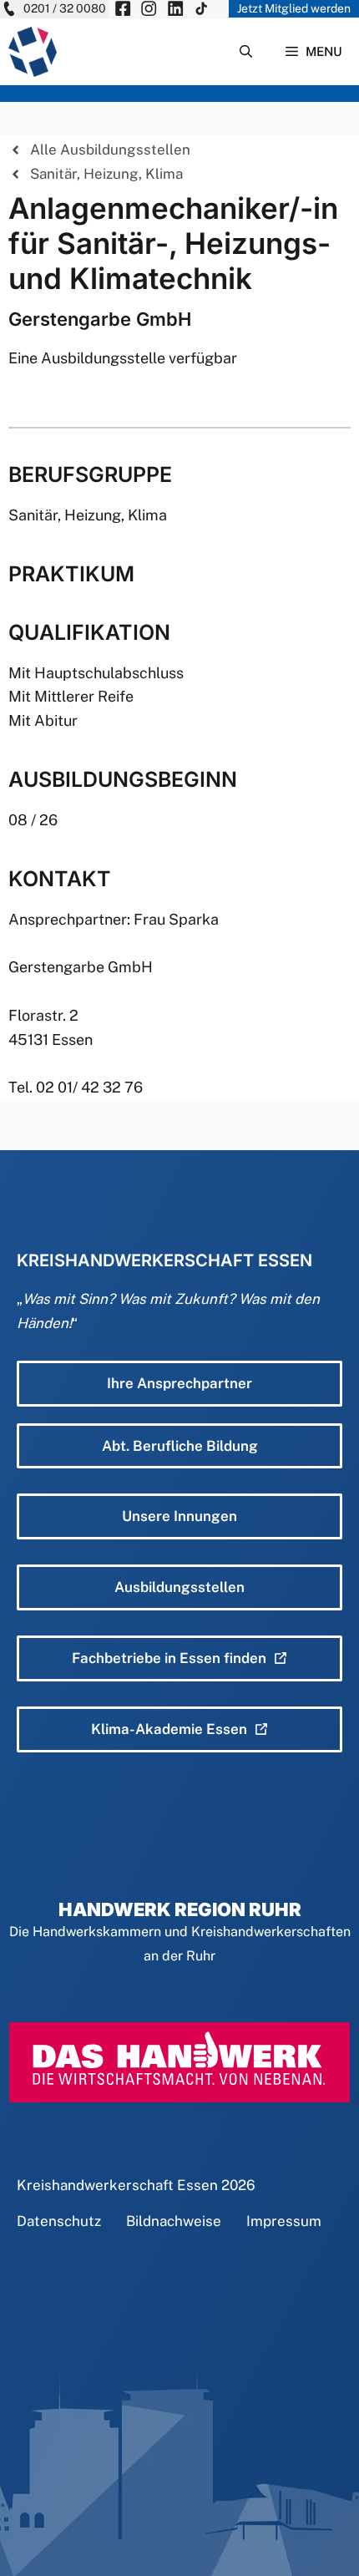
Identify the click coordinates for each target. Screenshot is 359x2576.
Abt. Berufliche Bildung (180, 1446)
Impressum (284, 2221)
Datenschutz (59, 2221)
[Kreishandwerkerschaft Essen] (33, 52)
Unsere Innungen (179, 1516)
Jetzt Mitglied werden (294, 8)
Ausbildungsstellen (179, 1587)
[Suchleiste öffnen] (246, 52)
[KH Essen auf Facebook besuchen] (123, 9)
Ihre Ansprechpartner (179, 1383)
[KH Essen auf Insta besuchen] (149, 9)
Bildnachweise (174, 2221)
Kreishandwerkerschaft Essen (117, 2185)
